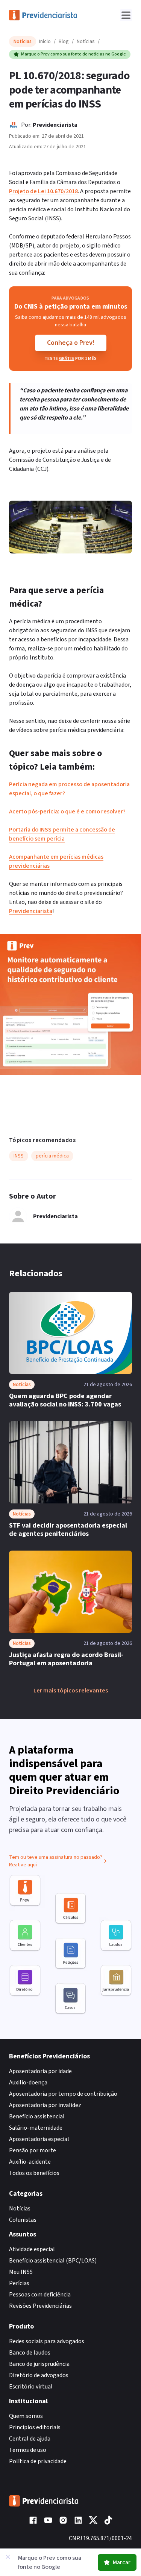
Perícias (19, 2283)
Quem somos (26, 2416)
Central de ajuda (30, 2439)
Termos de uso (28, 2450)
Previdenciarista (55, 125)
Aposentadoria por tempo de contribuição (63, 2094)
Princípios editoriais (35, 2427)
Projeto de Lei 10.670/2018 (43, 191)
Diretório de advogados (39, 2375)
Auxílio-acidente (30, 2162)
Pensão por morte (33, 2150)
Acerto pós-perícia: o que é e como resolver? (67, 812)
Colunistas (23, 2220)
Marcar (122, 2562)
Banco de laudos (30, 2353)
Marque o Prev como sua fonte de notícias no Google (74, 54)
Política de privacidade (38, 2461)
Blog (64, 41)
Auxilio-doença (28, 2083)
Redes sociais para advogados (47, 2341)
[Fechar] (8, 2557)
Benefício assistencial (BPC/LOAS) (53, 2261)
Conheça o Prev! (71, 343)
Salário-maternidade (36, 2128)
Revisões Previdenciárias (40, 2306)
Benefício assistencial (37, 2116)
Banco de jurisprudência (39, 2364)
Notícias (86, 41)
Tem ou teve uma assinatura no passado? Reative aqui (56, 1861)
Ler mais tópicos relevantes (71, 1691)
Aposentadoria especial (39, 2139)
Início (45, 41)
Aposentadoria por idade (40, 2071)
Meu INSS (21, 2272)
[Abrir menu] (126, 15)
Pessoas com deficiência (40, 2295)
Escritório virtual (31, 2387)
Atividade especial (32, 2249)
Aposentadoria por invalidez (45, 2105)
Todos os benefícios (34, 2173)
